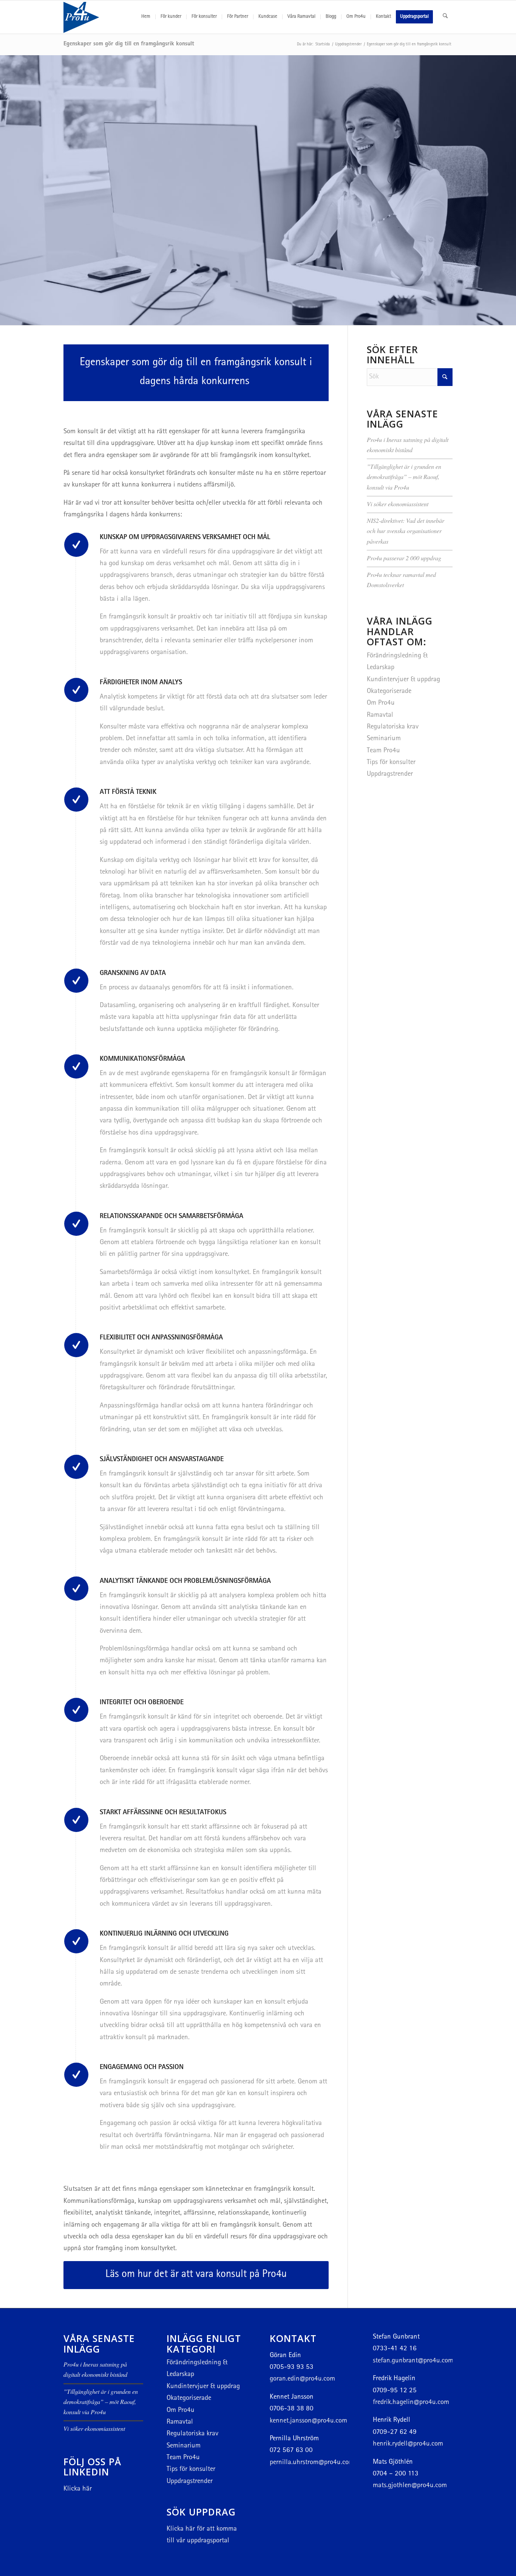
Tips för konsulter (391, 763)
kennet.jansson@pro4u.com (308, 2421)
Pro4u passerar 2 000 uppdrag (404, 558)
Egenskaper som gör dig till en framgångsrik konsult (129, 44)
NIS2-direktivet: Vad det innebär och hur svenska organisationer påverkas (406, 531)
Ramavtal (380, 715)
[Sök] (445, 17)
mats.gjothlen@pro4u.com (410, 2486)
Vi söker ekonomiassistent (398, 504)
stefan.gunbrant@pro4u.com (413, 2361)
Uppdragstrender (390, 774)
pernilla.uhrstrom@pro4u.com (312, 2463)
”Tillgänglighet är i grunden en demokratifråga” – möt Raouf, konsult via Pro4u (404, 477)
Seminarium (384, 739)
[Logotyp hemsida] (100, 17)
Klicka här (78, 2489)
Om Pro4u (381, 703)
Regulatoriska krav (393, 727)
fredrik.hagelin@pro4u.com (411, 2403)
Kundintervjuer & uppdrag (403, 680)
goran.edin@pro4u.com (302, 2379)
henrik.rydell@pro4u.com (408, 2444)
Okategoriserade (389, 692)
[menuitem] (146, 17)
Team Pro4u (383, 751)
